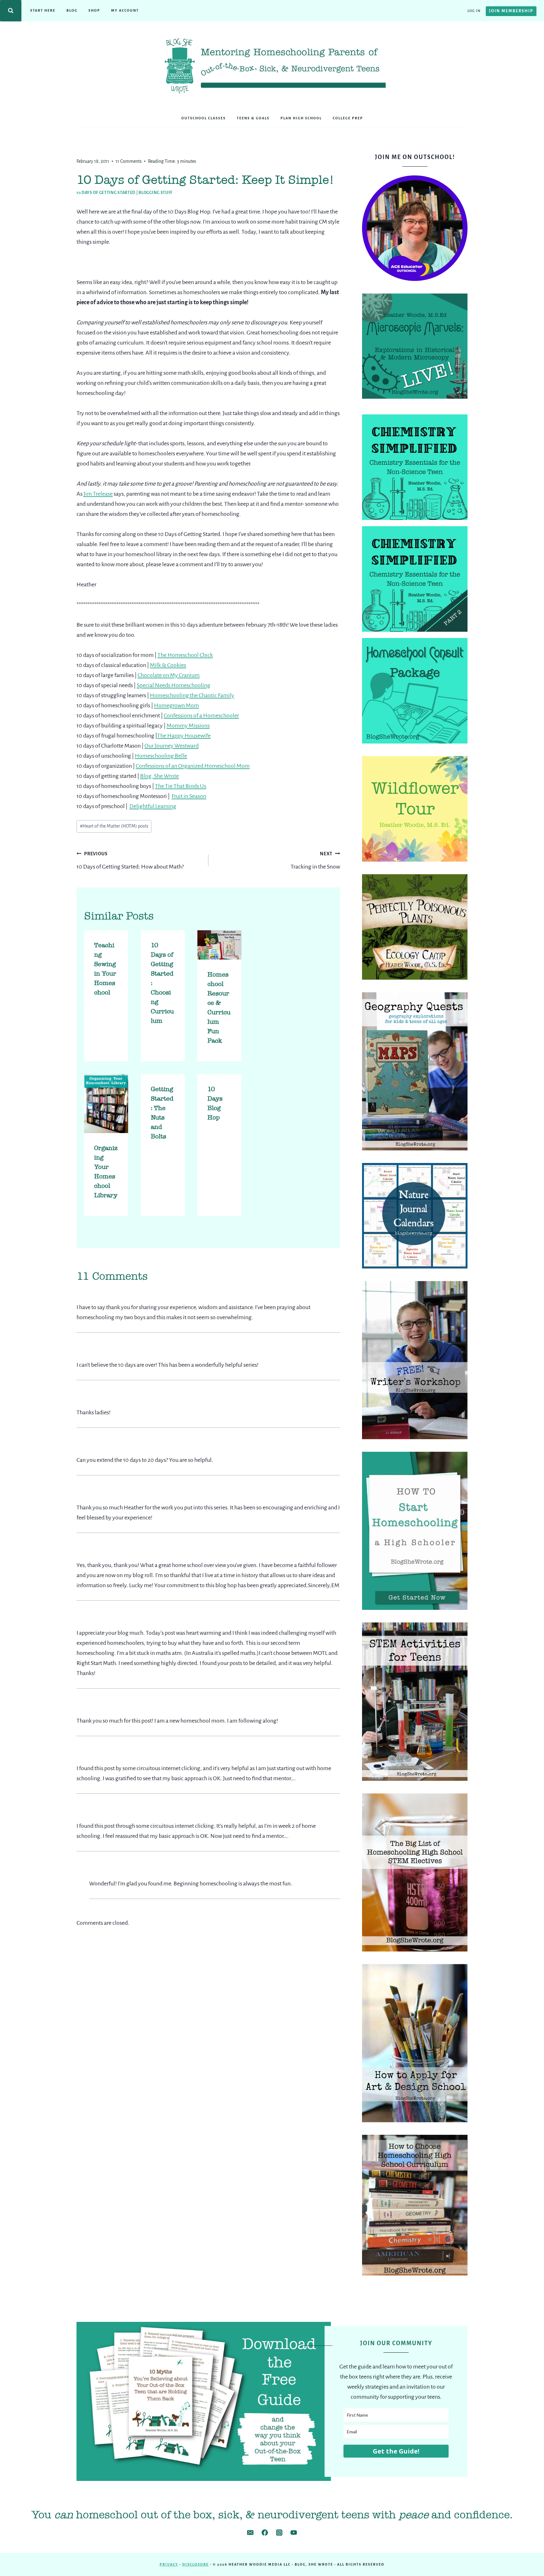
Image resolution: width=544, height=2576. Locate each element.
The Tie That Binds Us (181, 786)
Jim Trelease (98, 494)
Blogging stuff (156, 193)
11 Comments (129, 161)
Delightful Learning (153, 806)
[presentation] (219, 945)
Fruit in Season (189, 796)
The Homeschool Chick (185, 655)
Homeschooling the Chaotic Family (192, 695)
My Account (125, 10)
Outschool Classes (204, 118)
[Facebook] (265, 2533)
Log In (474, 11)
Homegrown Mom (176, 705)
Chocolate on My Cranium (169, 675)
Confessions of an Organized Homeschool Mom (193, 766)
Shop (94, 10)
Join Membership (511, 11)
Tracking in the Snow (315, 861)
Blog (72, 10)
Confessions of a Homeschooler (201, 715)
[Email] (250, 2533)
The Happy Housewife (184, 736)
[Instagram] (279, 2533)
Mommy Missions (188, 726)
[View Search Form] (11, 11)
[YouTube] (294, 2533)
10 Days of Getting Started (106, 193)
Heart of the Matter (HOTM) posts (114, 826)
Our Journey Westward (172, 746)
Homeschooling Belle (161, 756)
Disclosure (195, 2564)
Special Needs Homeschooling (173, 685)
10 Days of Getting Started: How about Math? (130, 861)
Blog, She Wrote (159, 776)
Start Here (43, 10)
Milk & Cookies (168, 665)
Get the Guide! (396, 2451)
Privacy (169, 2564)
